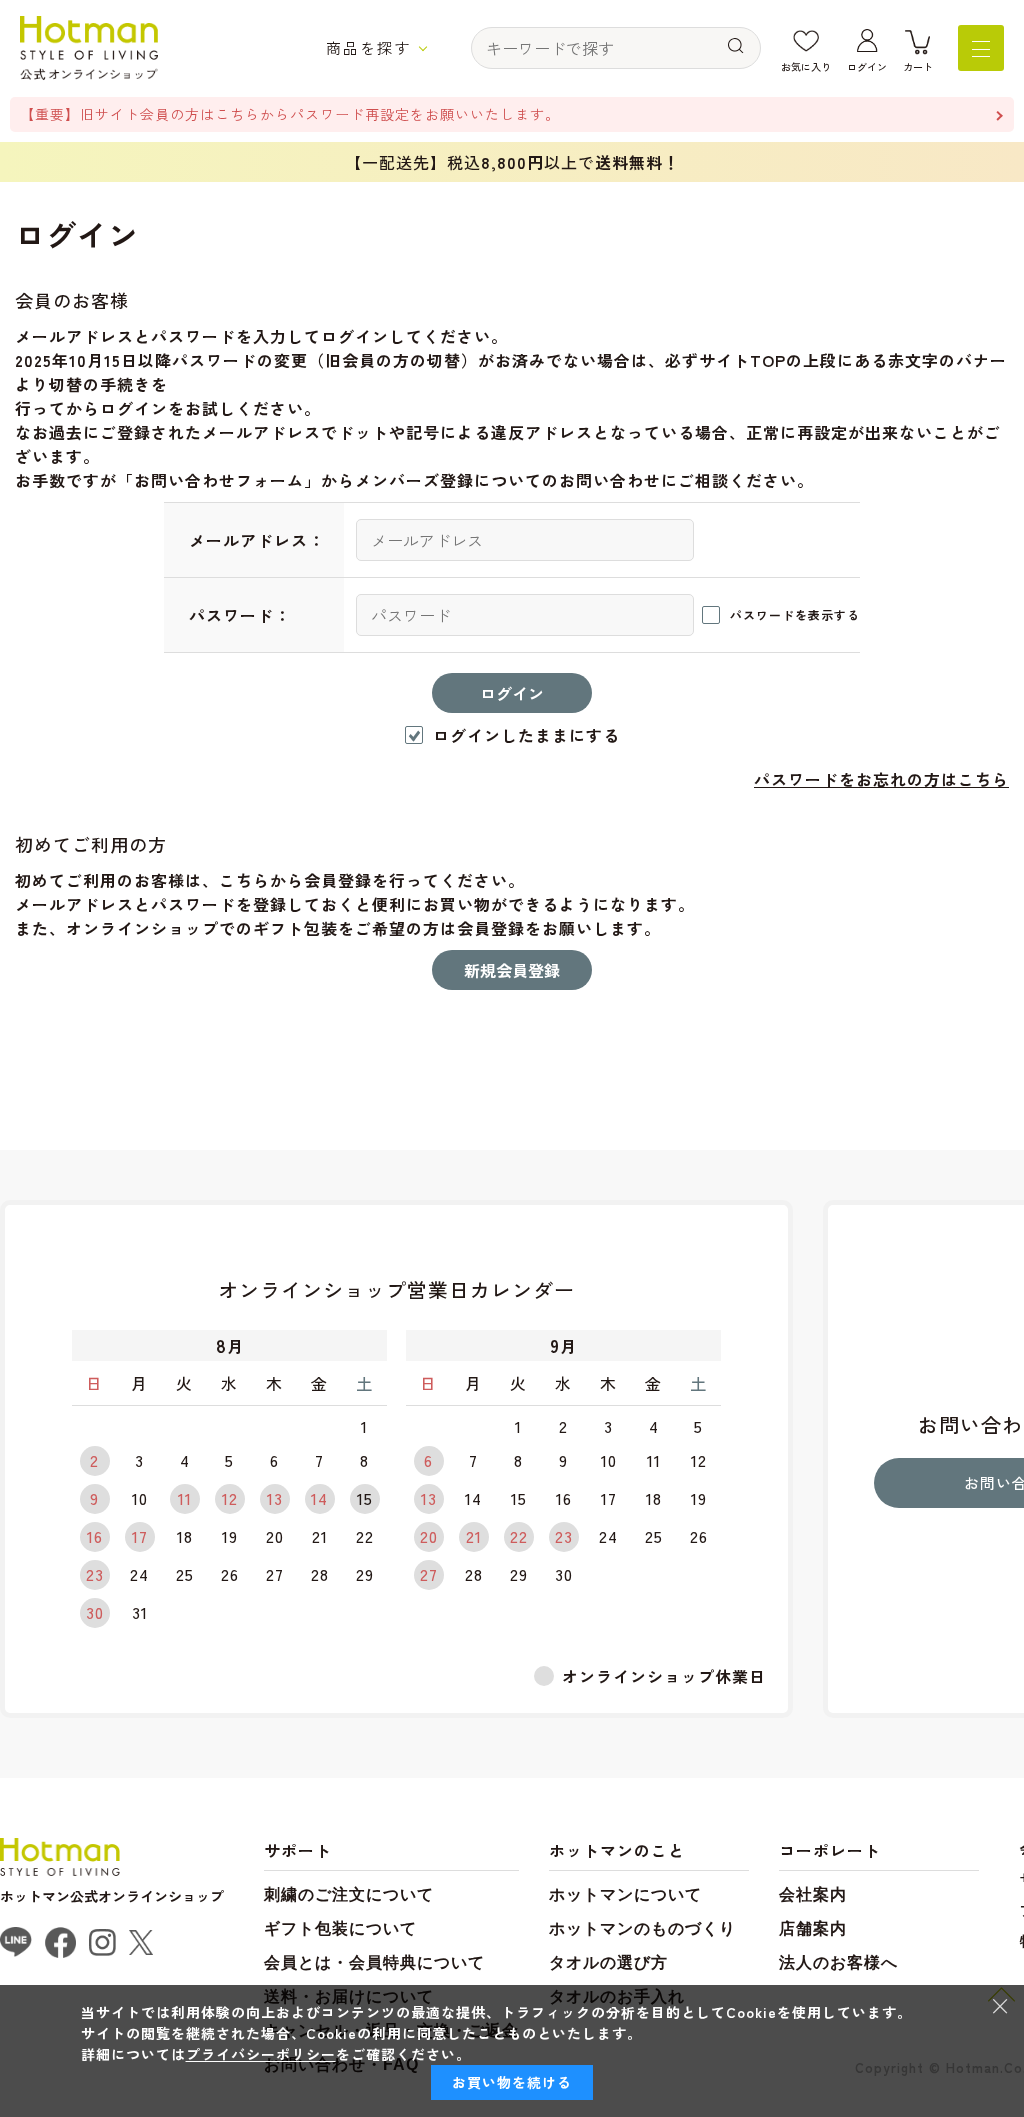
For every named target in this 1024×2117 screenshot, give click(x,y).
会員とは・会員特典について (374, 1962)
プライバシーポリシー (261, 2054)
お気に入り (806, 66)
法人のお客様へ (838, 1962)
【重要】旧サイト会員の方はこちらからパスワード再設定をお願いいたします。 (290, 114)
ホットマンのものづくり (642, 1928)
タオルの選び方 (608, 1962)
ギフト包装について (340, 1928)
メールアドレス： (257, 540)
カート (918, 66)
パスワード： (240, 615)
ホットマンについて (625, 1894)
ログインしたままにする (526, 735)
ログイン (867, 66)
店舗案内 (813, 1928)
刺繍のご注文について (349, 1894)
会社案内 (813, 1894)
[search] (736, 46)
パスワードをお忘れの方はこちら (881, 779)
